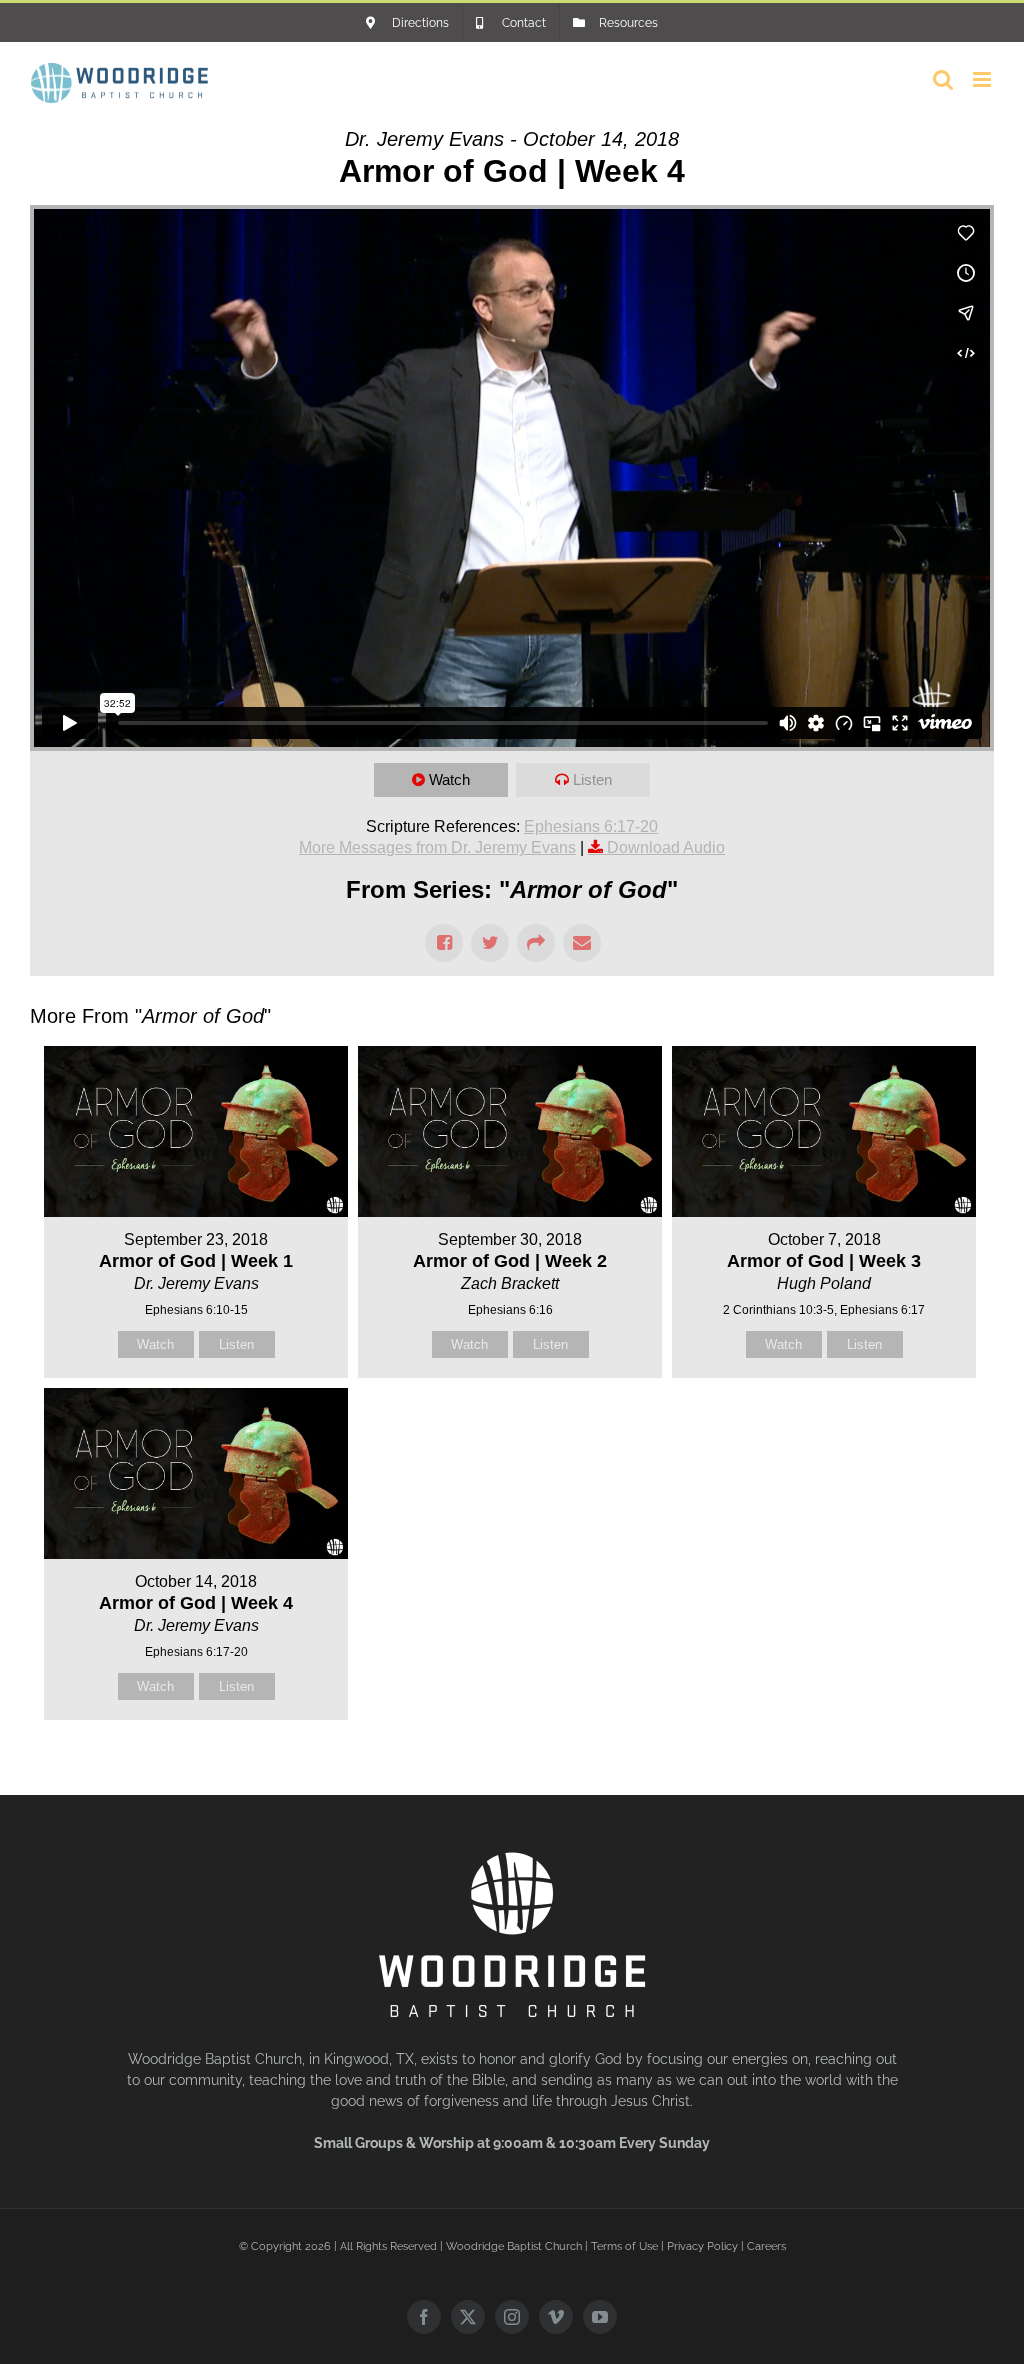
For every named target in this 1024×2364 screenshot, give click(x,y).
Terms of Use (624, 2246)
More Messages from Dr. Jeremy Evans (437, 847)
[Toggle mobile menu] (983, 79)
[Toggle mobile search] (943, 79)
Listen (592, 779)
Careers (766, 2246)
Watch (449, 779)
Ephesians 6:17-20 (591, 826)
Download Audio (666, 847)
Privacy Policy (702, 2246)
